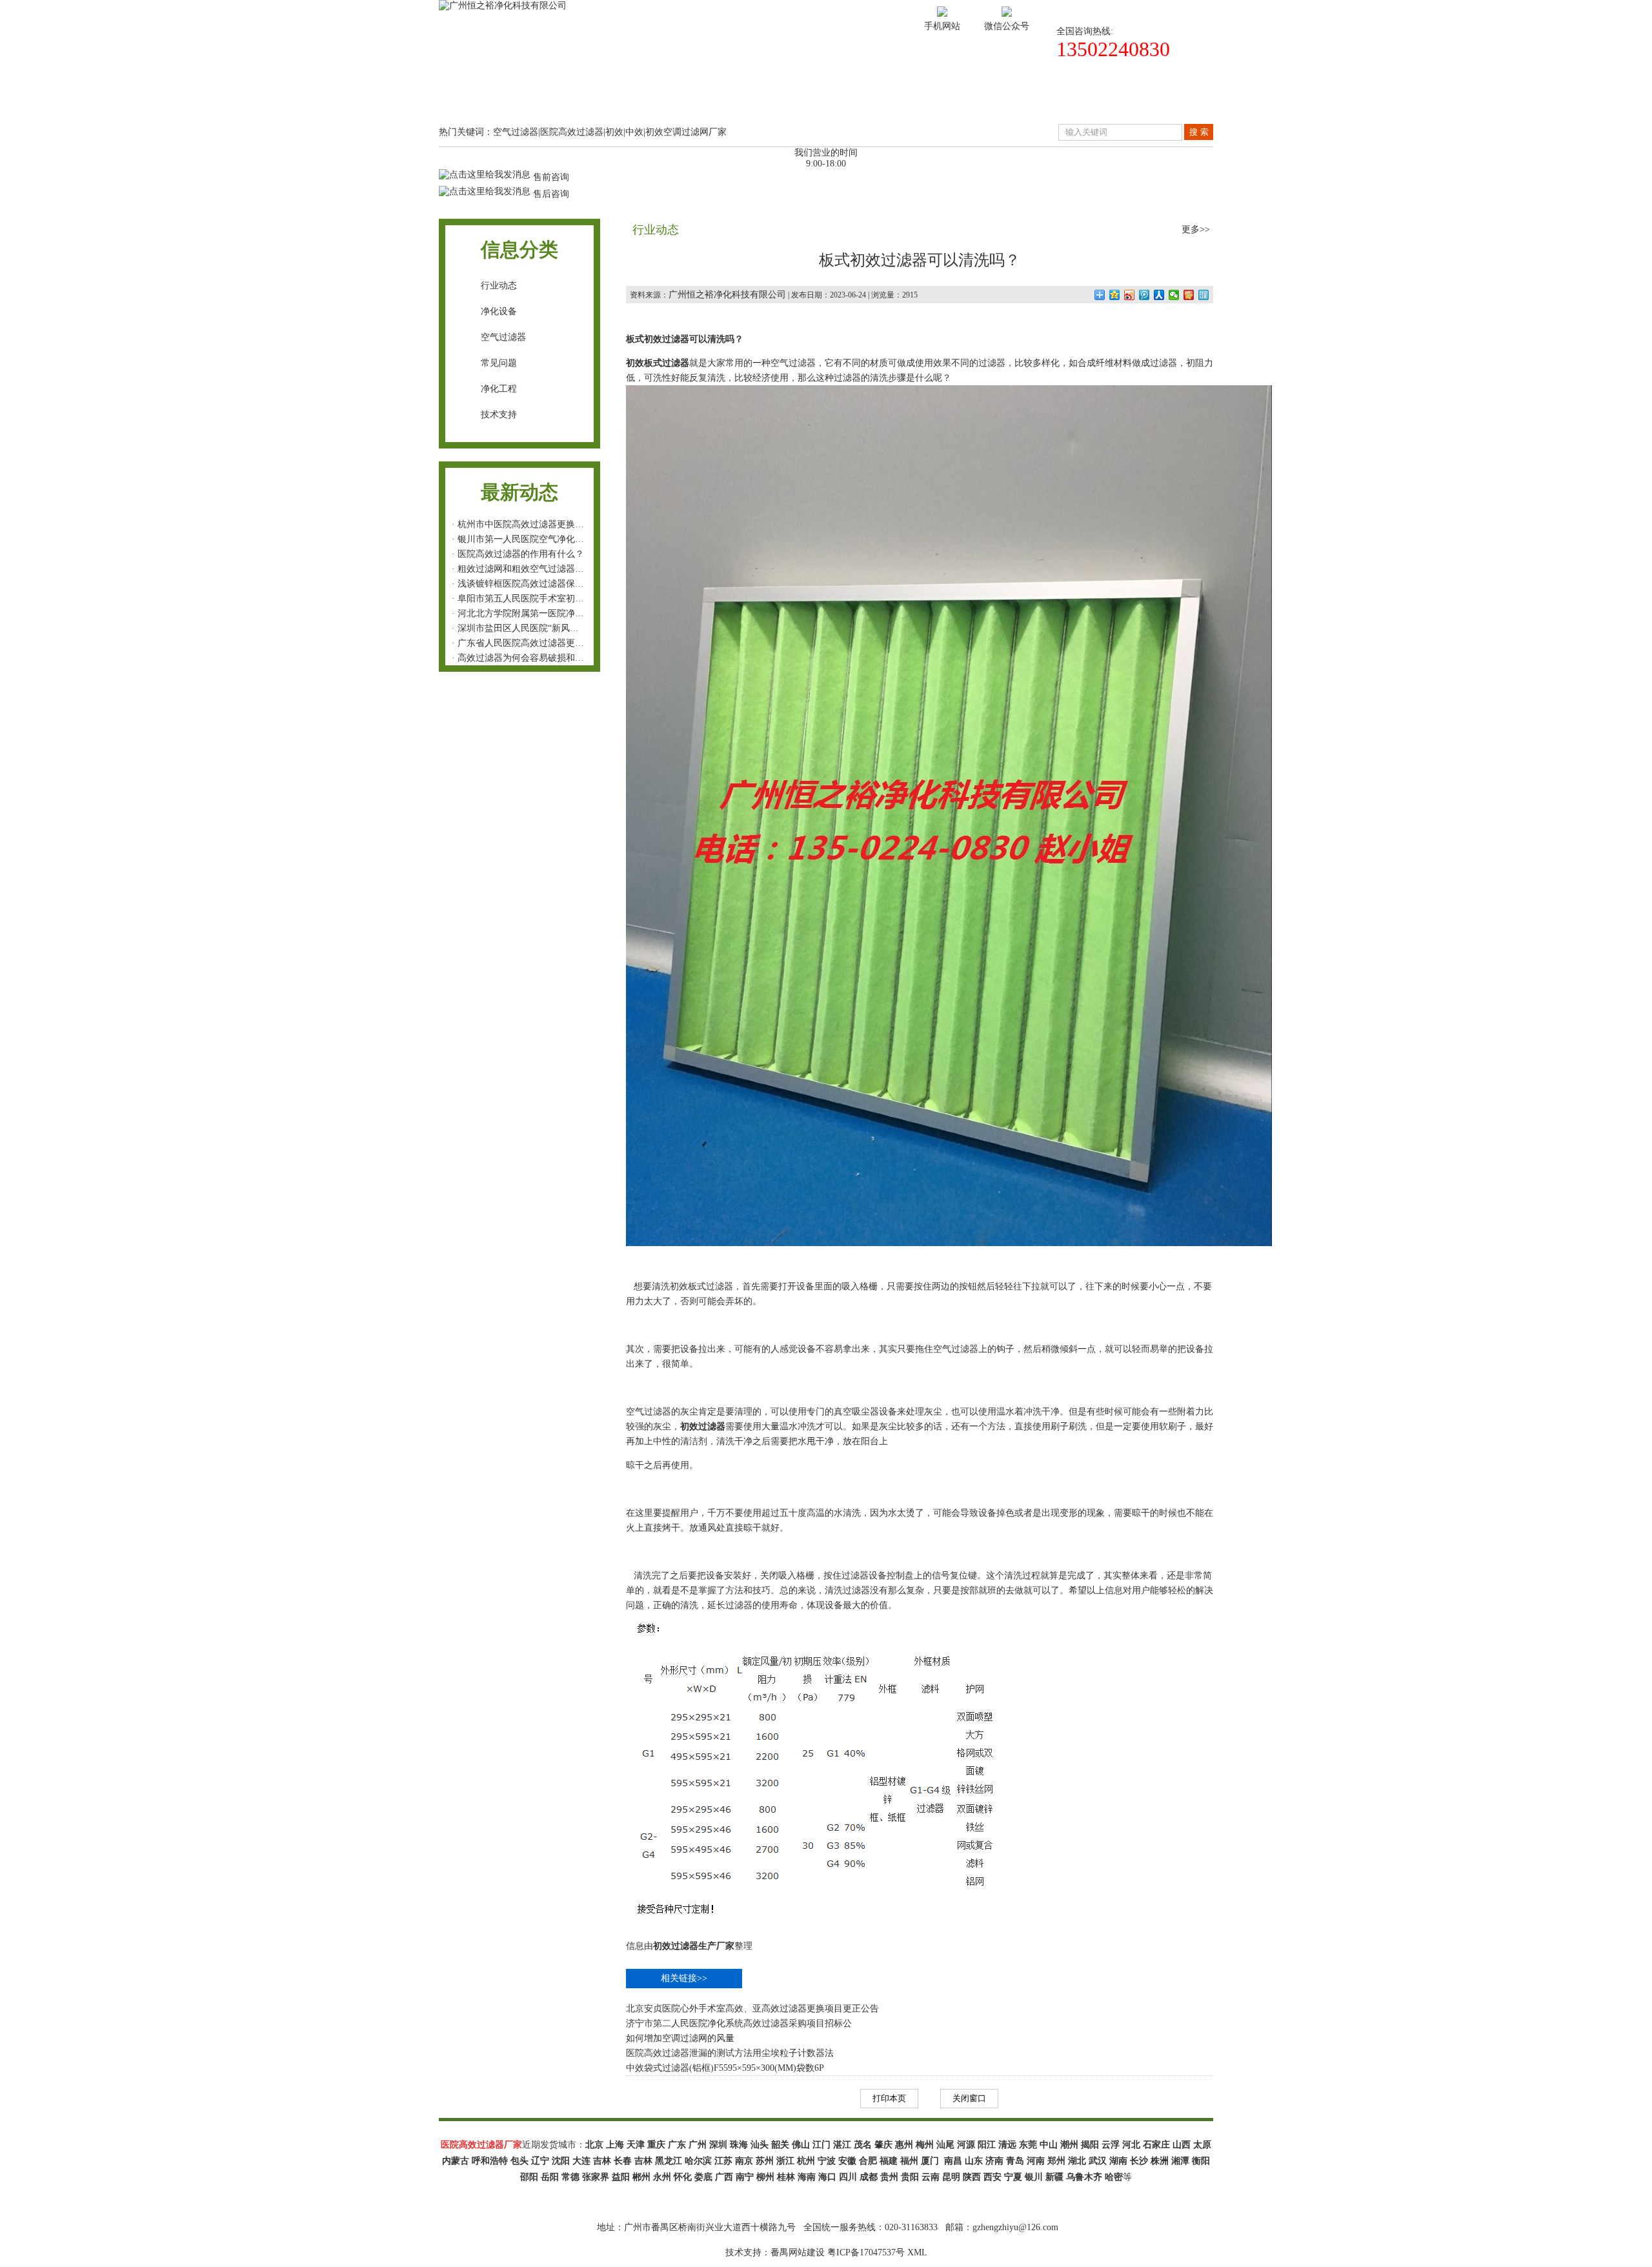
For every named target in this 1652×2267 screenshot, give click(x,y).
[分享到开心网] (1189, 295)
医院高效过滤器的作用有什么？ (521, 554)
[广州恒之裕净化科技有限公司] (503, 5)
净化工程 (499, 389)
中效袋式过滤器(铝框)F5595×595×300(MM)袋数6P (725, 2068)
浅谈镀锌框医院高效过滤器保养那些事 (534, 584)
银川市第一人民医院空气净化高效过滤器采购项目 (557, 539)
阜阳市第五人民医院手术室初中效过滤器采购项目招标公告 (575, 599)
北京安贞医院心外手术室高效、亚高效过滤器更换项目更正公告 (752, 2009)
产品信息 (678, 99)
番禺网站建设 (798, 2252)
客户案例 (773, 99)
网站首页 (487, 99)
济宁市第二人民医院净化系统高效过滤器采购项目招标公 (739, 2023)
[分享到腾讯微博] (1144, 295)
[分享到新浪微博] (1130, 295)
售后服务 (964, 99)
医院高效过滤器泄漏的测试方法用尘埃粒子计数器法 (730, 2053)
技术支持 (869, 99)
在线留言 (1060, 99)
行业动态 (499, 286)
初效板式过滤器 (701, 1286)
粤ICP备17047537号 (866, 2252)
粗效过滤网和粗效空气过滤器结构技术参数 (543, 569)
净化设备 (499, 311)
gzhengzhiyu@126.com (1015, 2227)
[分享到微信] (1174, 295)
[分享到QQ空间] (1115, 295)
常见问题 (499, 363)
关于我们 (582, 99)
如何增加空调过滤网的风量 (680, 2038)
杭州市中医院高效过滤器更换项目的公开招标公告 (557, 524)
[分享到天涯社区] (1204, 295)
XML (917, 2252)
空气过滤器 (503, 337)
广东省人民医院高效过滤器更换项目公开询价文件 (557, 643)
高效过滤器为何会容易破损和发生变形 (534, 658)
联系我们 (1155, 99)
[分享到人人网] (1159, 295)
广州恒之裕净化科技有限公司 (727, 295)
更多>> (1196, 229)
